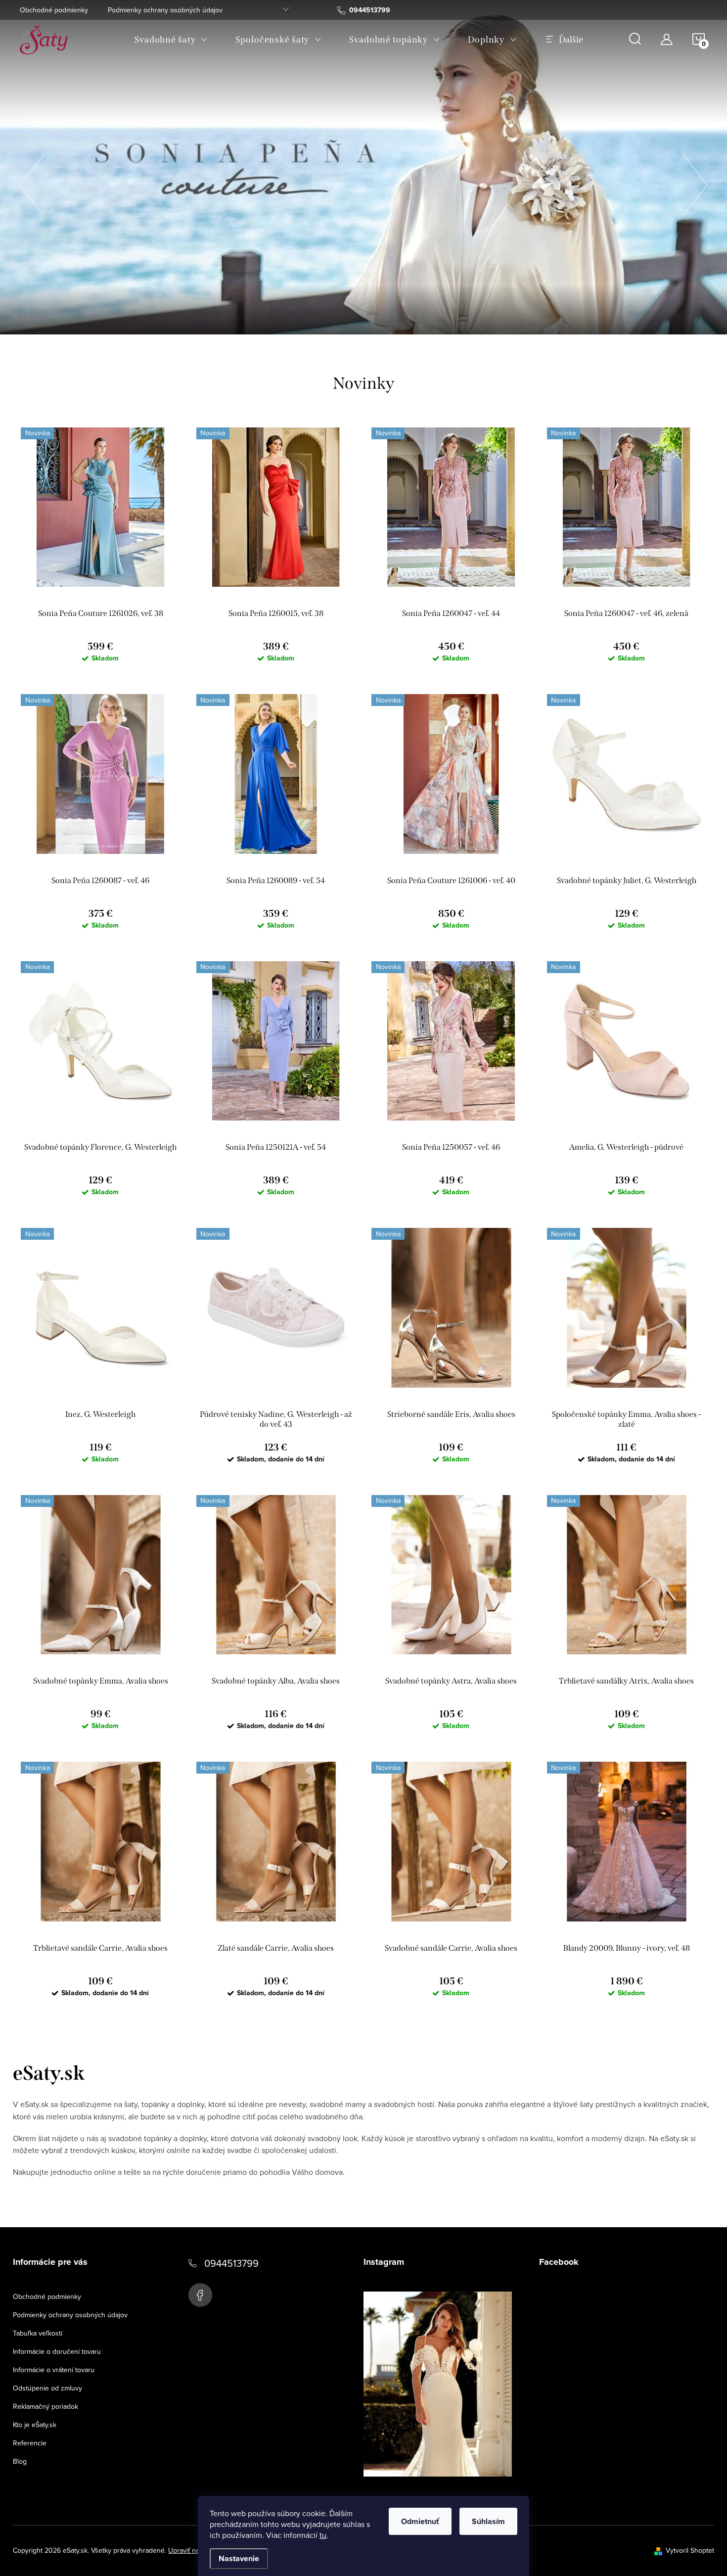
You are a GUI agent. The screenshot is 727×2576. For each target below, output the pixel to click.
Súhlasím (488, 2521)
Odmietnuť (420, 2521)
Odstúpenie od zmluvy (47, 2388)
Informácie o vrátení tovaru (54, 2370)
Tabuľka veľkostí (38, 2333)
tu (323, 2535)
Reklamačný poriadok (45, 2406)
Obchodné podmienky (54, 10)
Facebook (200, 2295)
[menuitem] (171, 40)
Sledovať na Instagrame (445, 2492)
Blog (20, 2461)
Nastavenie (239, 2558)
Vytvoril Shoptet (690, 2550)
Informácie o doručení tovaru (57, 2351)
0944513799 (231, 2263)
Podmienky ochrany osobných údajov (165, 10)
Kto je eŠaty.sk (35, 2425)
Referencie (30, 2443)
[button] (32, 182)
